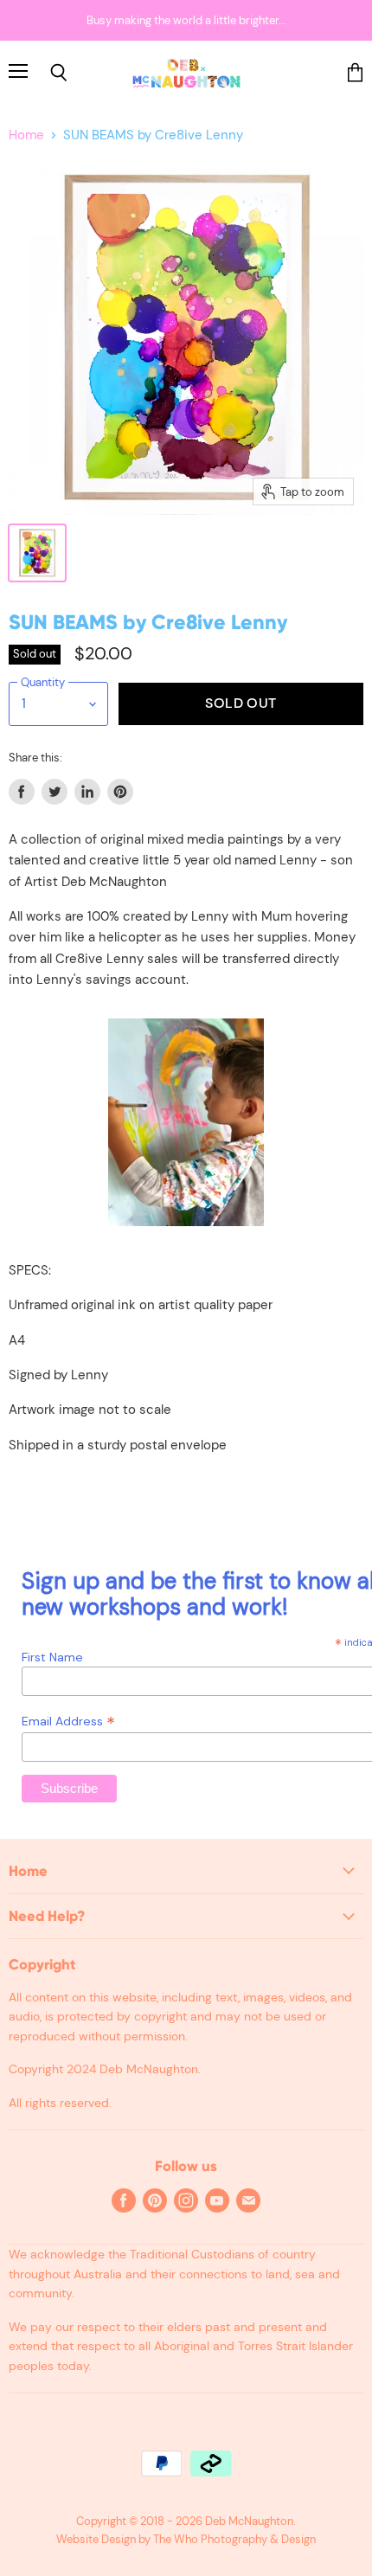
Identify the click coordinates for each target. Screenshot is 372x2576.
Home (26, 135)
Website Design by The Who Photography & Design (186, 2539)
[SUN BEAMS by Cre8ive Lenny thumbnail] (37, 553)
